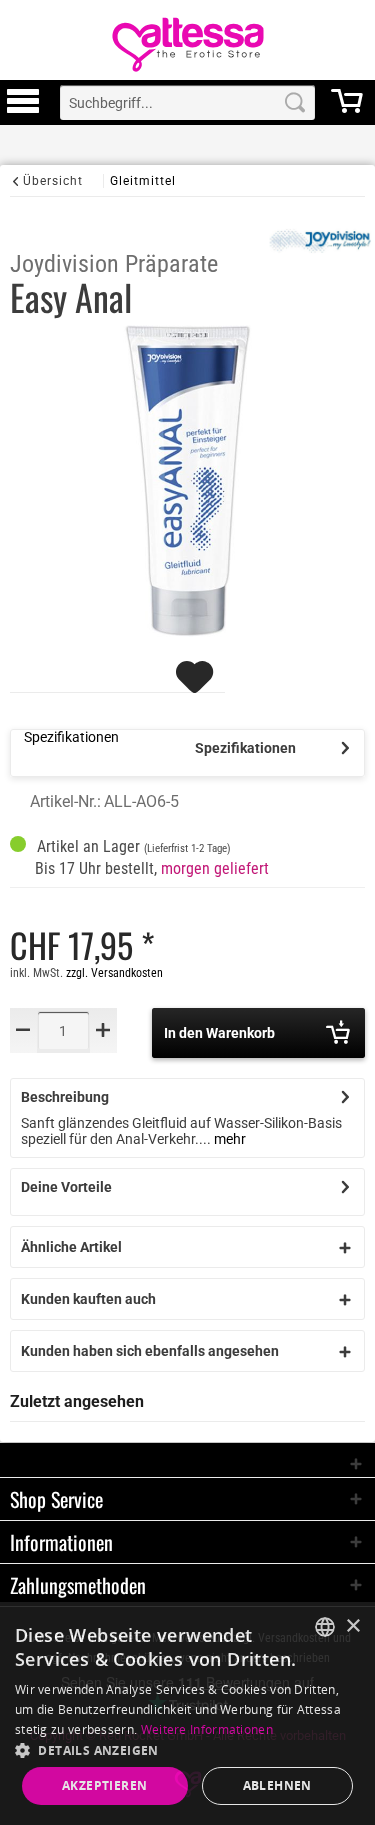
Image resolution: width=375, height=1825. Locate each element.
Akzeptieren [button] (104, 1785)
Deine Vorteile (66, 1187)
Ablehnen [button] (277, 1785)
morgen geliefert (215, 868)
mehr (228, 1139)
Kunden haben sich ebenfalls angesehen (150, 1351)
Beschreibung (65, 1097)
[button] (187, 1749)
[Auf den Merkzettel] (197, 686)
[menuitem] (23, 102)
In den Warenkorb (219, 1033)
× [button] (352, 1626)
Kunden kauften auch (88, 1299)
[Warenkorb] (347, 110)
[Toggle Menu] (23, 110)
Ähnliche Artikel (71, 1247)
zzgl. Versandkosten (114, 973)
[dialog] (187, 1713)
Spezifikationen (245, 748)
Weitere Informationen (207, 1729)
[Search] (295, 102)
